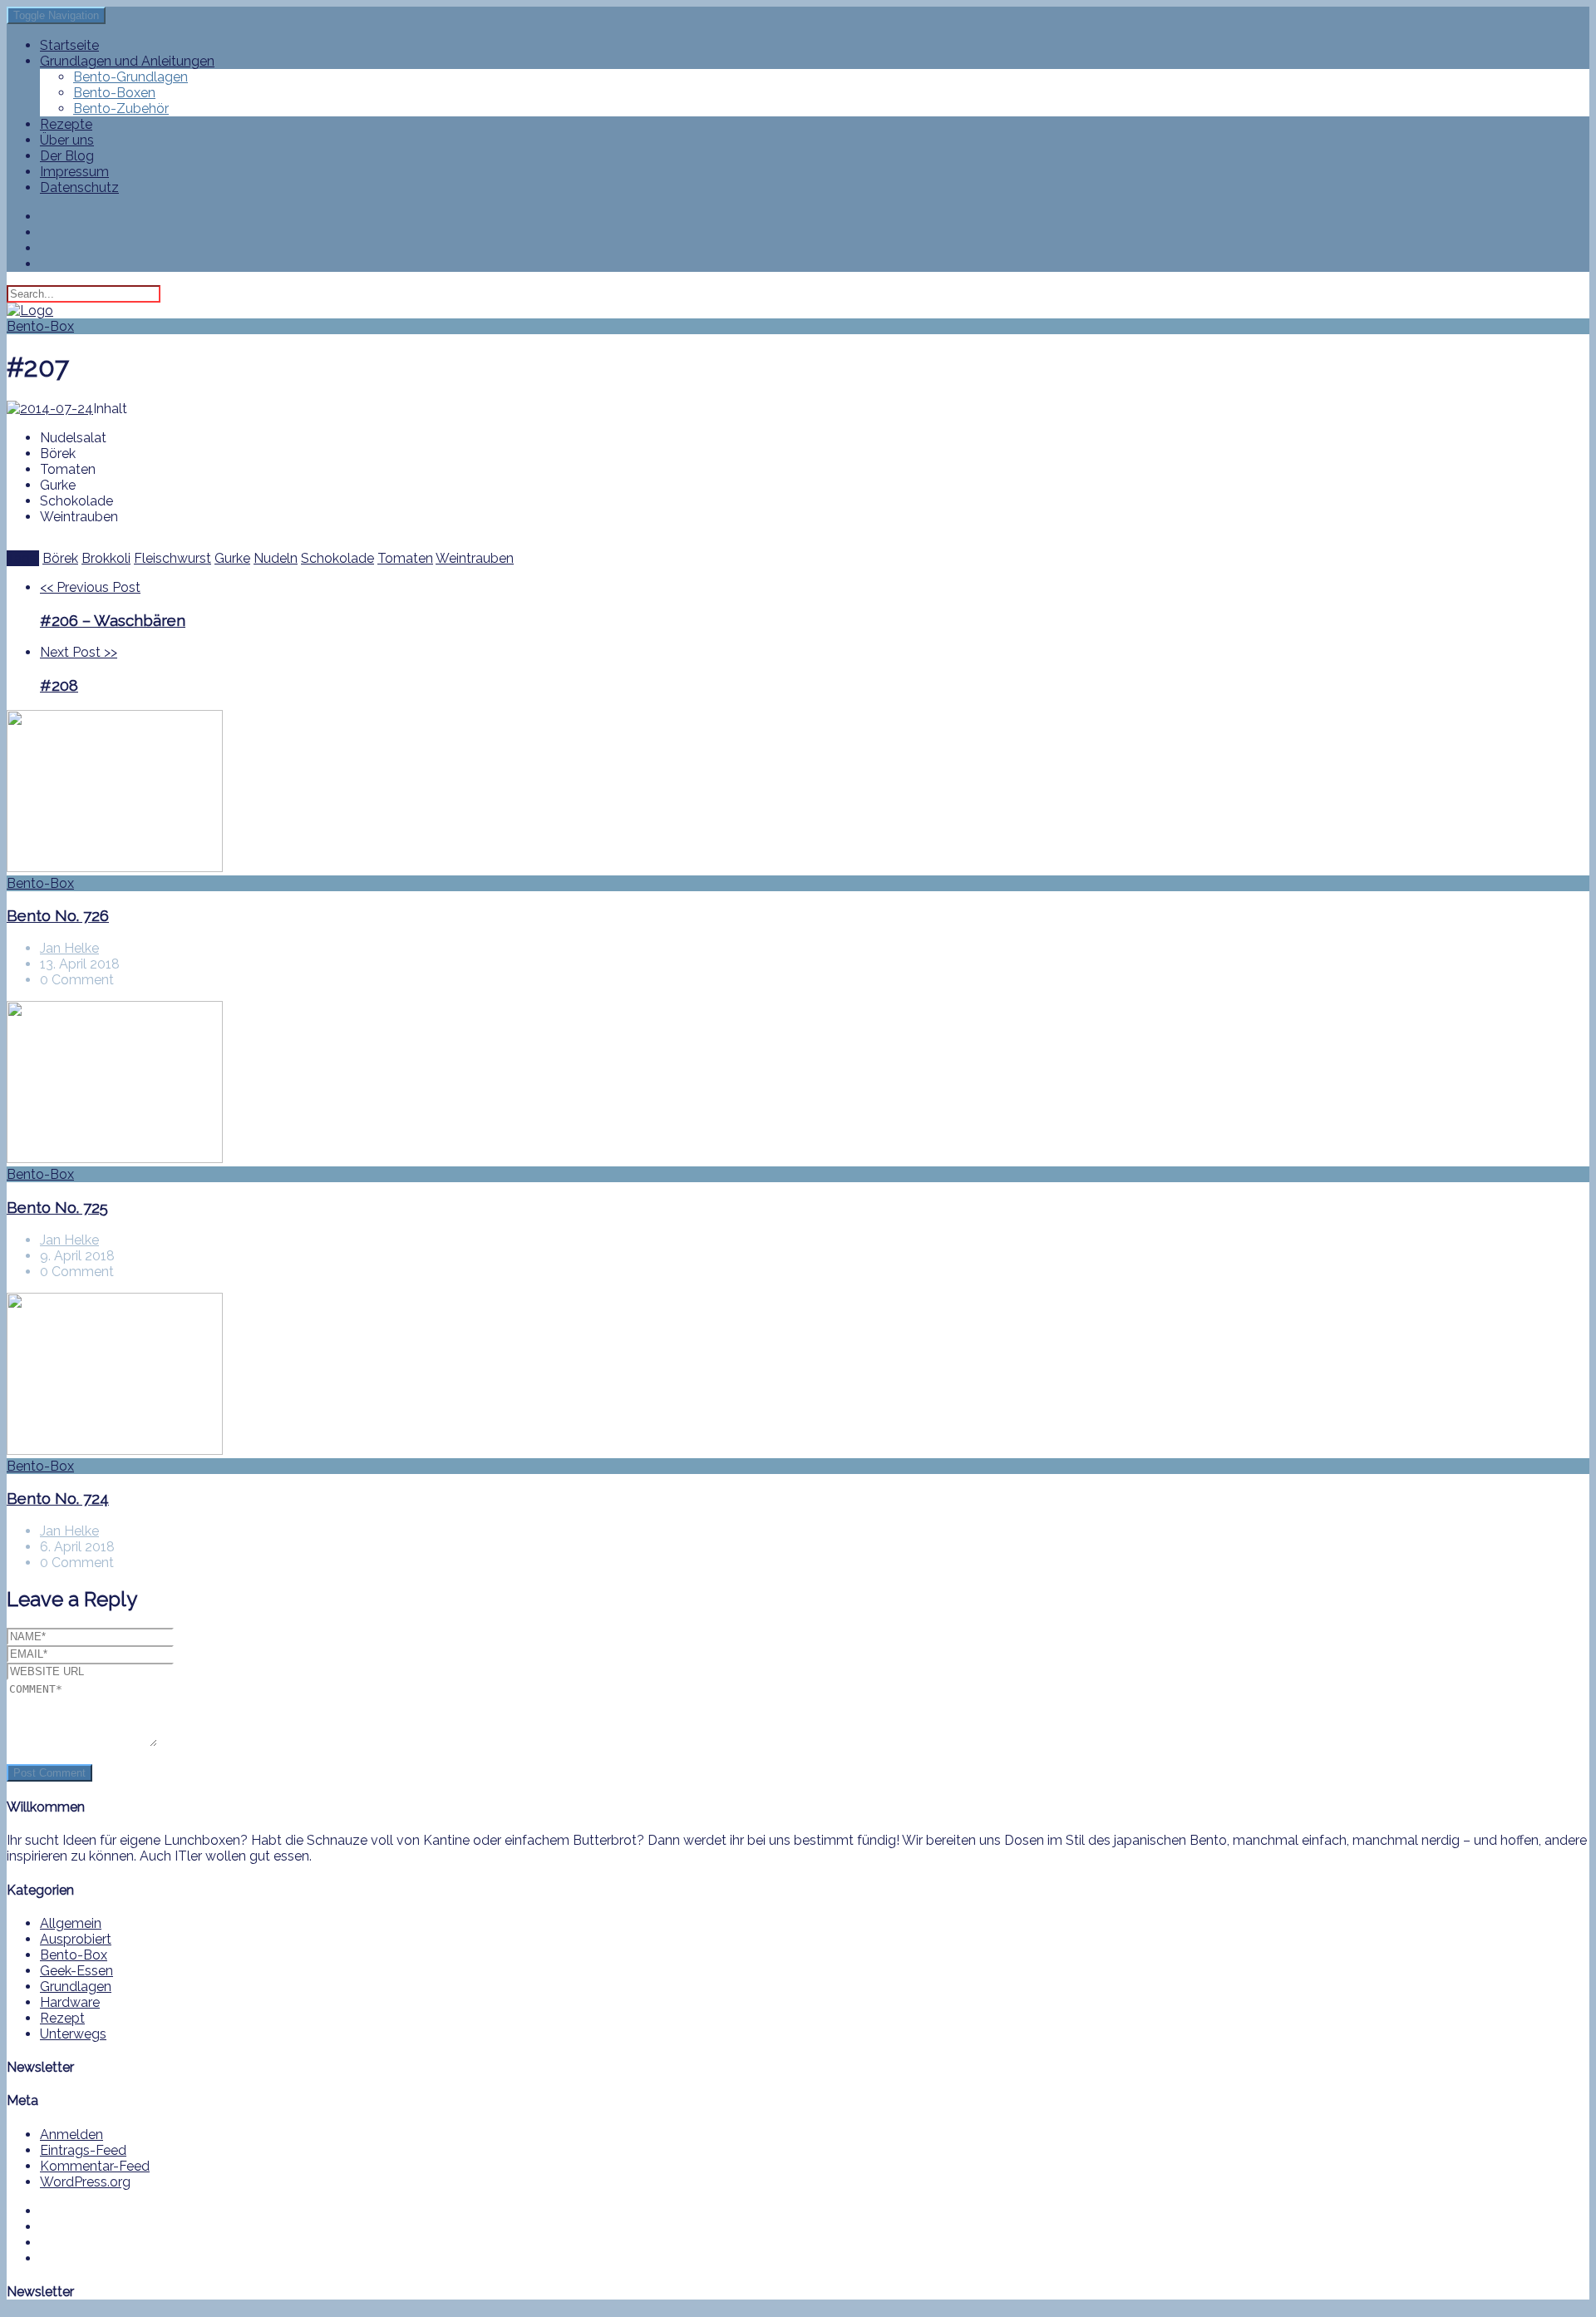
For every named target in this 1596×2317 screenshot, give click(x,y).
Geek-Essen (76, 1971)
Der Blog (67, 156)
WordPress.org (85, 2182)
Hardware (70, 2002)
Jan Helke (69, 948)
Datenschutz (79, 187)
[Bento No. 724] (798, 1375)
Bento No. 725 (57, 1207)
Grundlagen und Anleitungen (127, 61)
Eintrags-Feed (83, 2150)
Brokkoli (106, 558)
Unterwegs (73, 2034)
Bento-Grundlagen (131, 77)
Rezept (62, 2018)
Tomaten (405, 558)
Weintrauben (475, 558)
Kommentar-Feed (95, 2166)
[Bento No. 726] (798, 793)
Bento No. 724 (58, 1498)
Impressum (74, 172)
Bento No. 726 (58, 915)
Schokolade (337, 558)
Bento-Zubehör (121, 108)
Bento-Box (40, 326)
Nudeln (276, 558)
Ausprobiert (76, 1939)
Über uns (67, 140)
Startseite (69, 45)
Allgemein (71, 1923)
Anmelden (71, 2135)
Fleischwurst (172, 558)
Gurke (232, 558)
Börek (60, 558)
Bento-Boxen (114, 93)
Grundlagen (76, 1987)
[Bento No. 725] (798, 1084)
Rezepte (66, 124)
